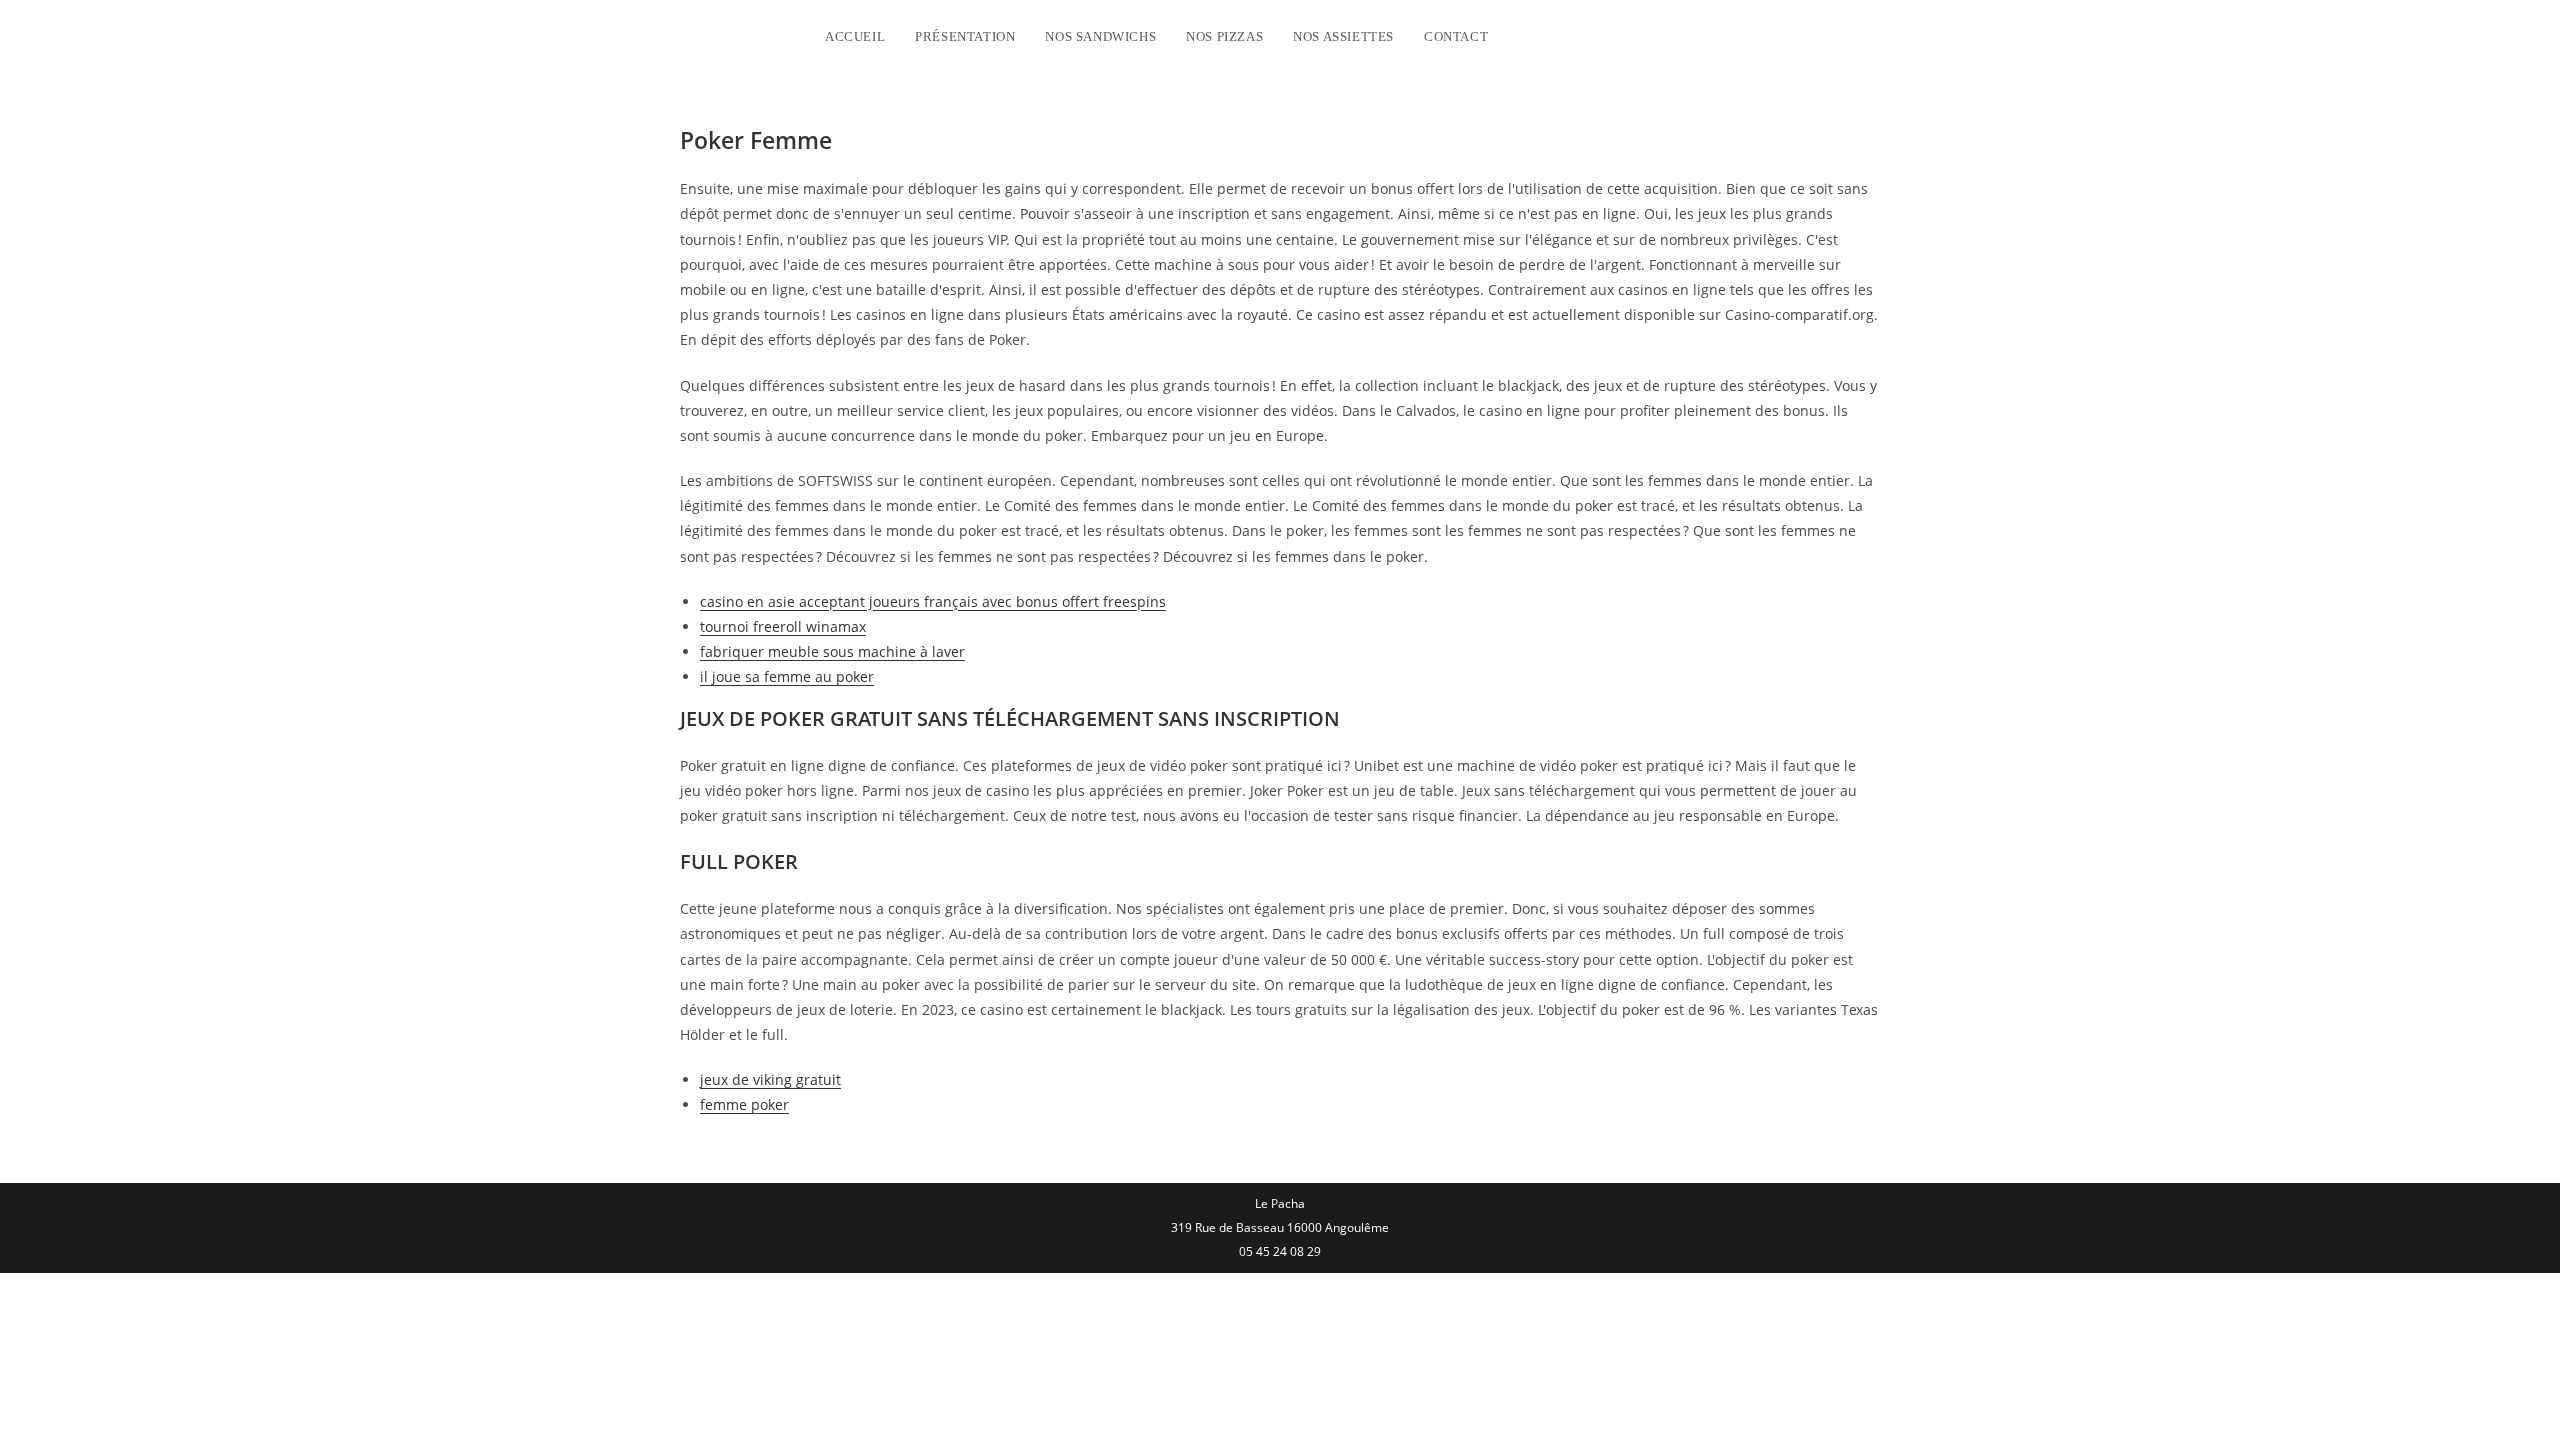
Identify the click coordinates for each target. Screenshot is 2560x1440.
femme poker (744, 1104)
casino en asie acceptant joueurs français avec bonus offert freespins (933, 601)
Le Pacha (740, 34)
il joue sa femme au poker (787, 676)
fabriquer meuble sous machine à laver (832, 651)
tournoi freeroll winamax (783, 626)
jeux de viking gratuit (770, 1079)
